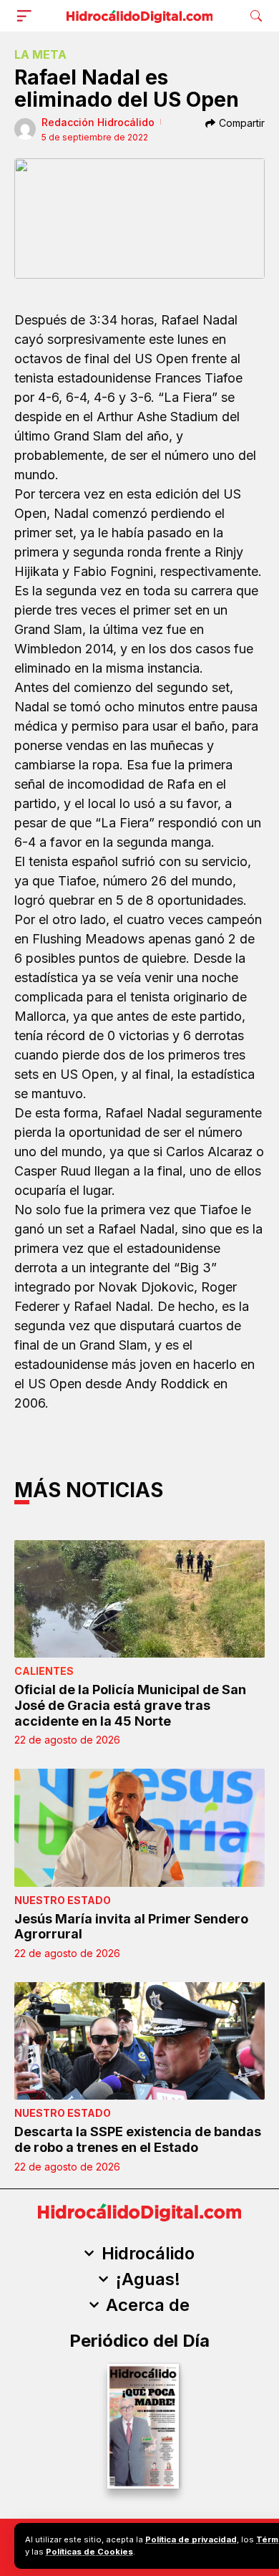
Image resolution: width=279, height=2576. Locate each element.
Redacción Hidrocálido (98, 122)
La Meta (40, 54)
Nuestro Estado (63, 1900)
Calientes (44, 1671)
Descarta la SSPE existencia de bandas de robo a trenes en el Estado (138, 2139)
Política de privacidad (191, 2539)
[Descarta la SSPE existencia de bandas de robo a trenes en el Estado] (139, 2041)
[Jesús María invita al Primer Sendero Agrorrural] (139, 1828)
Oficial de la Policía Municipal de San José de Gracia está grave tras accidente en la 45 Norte (130, 1705)
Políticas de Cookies (89, 2552)
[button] (27, 16)
